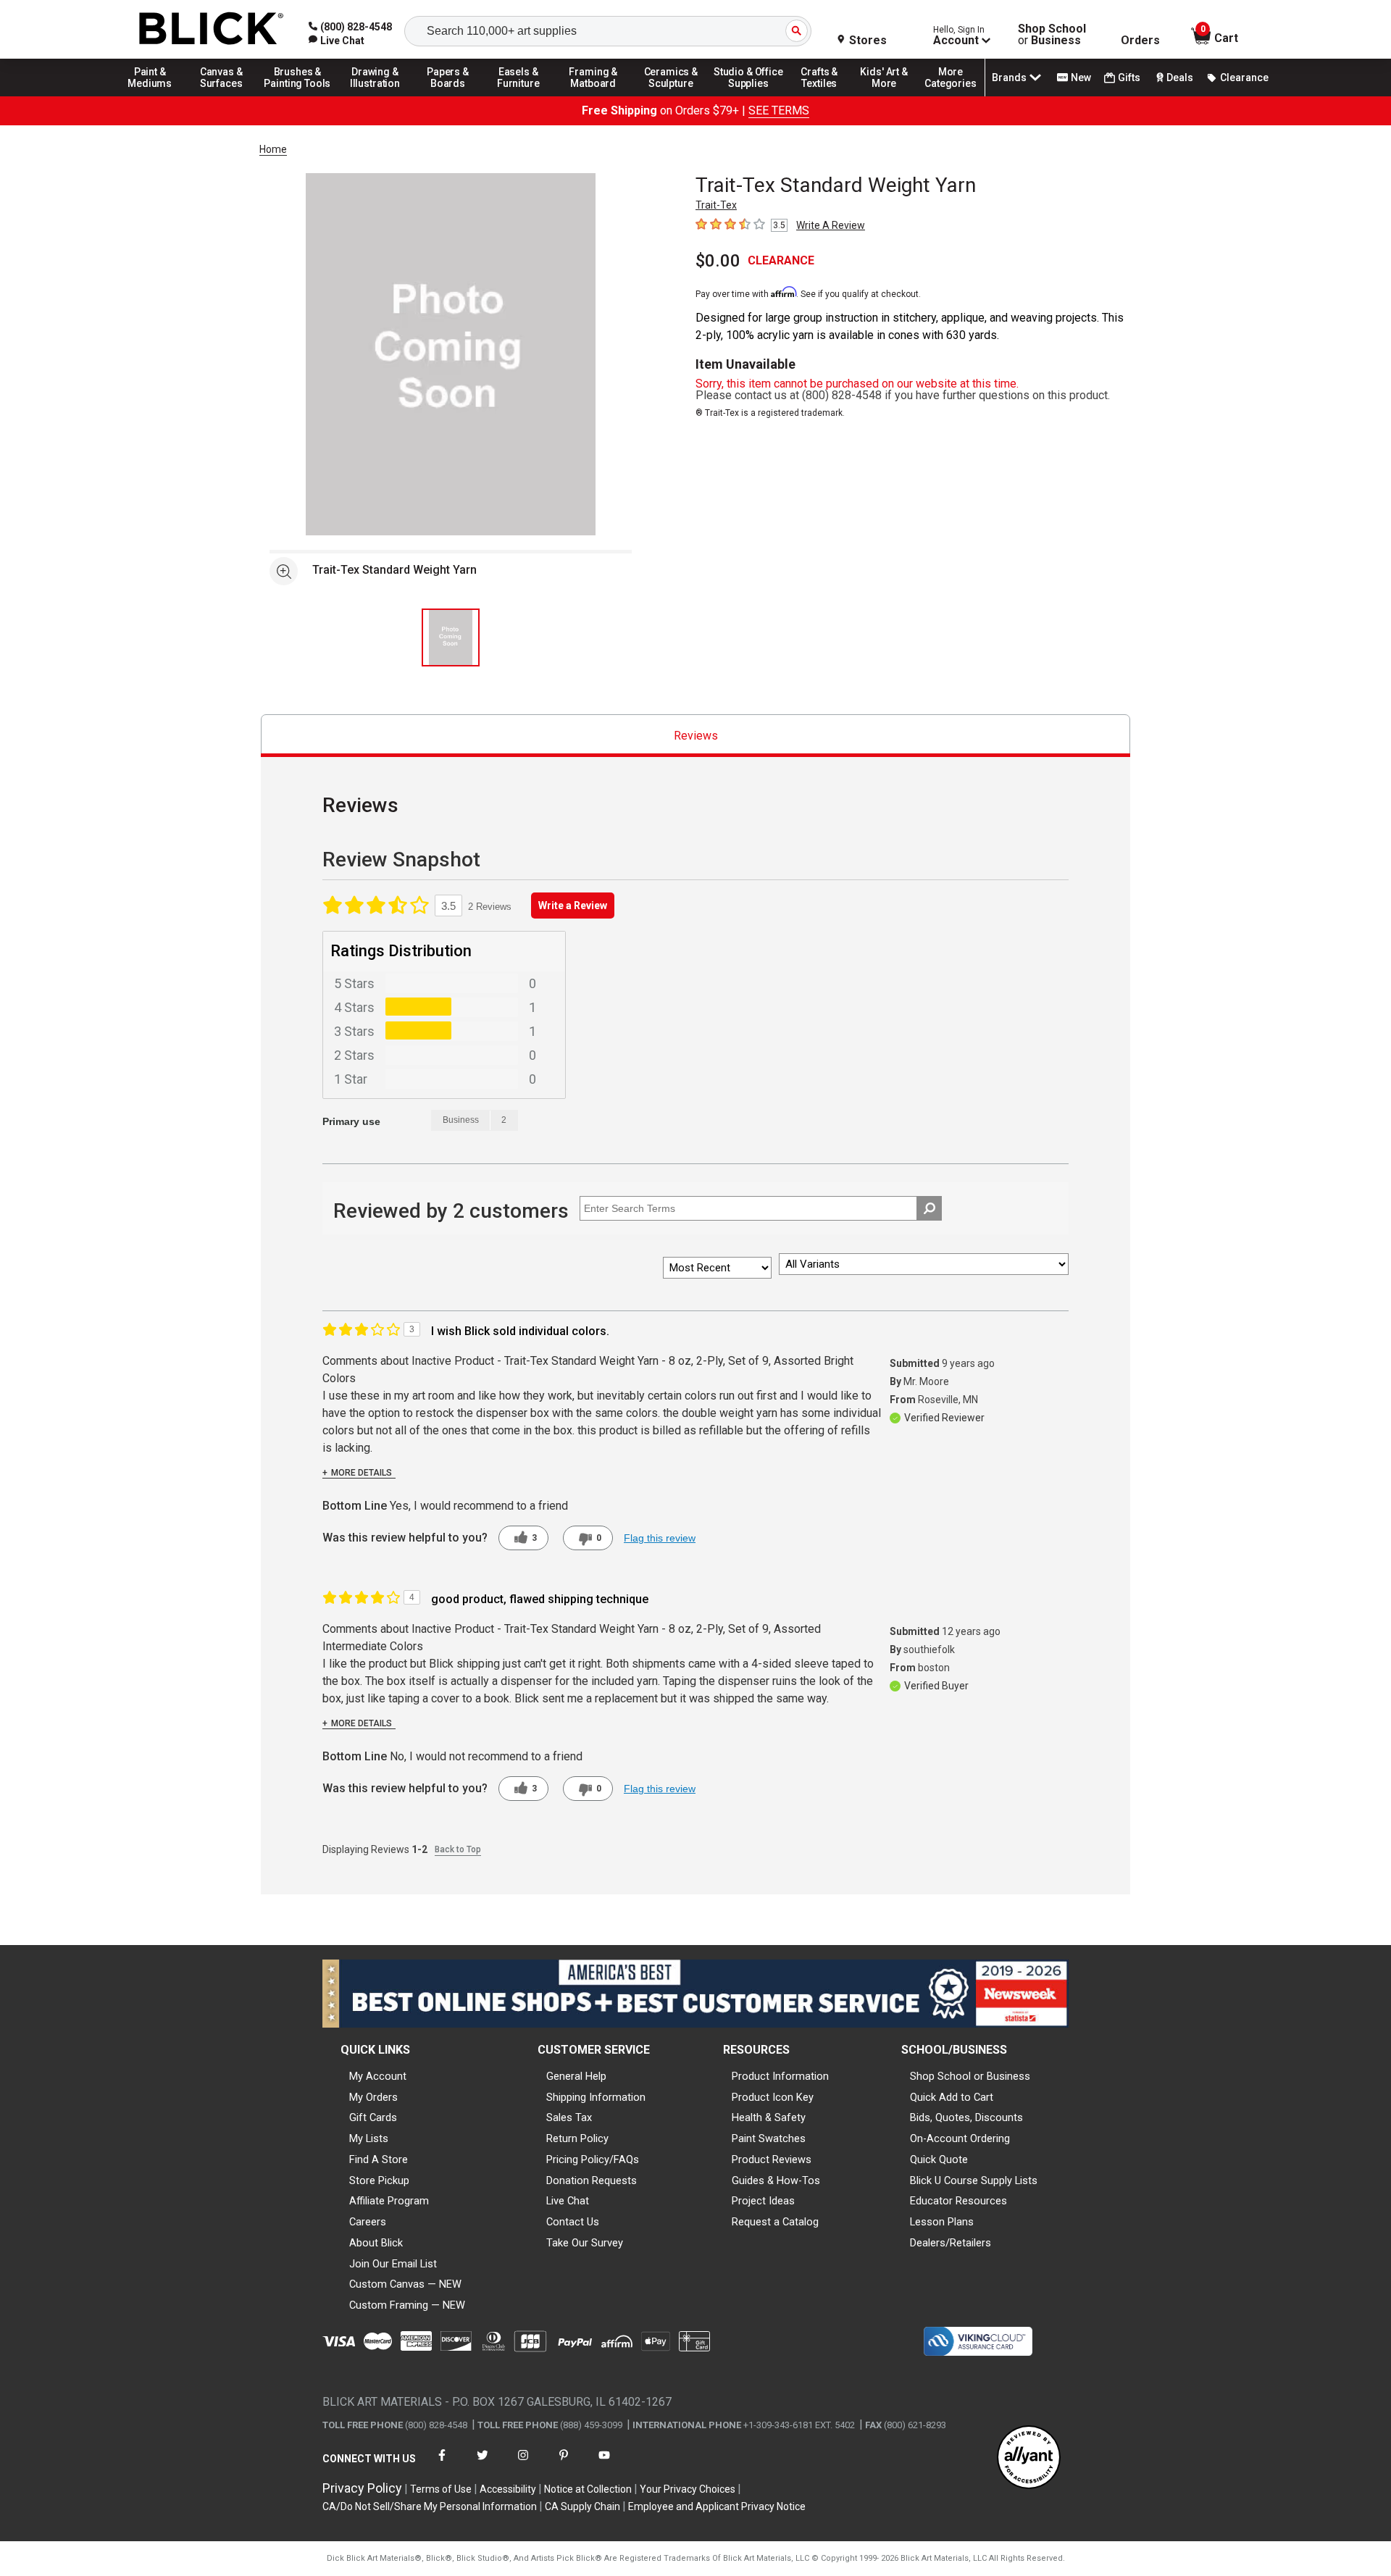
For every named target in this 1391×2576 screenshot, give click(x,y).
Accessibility (508, 2489)
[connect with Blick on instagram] (523, 2464)
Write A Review (831, 225)
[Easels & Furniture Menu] (521, 96)
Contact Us (573, 2222)
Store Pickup (379, 2180)
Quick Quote (939, 2159)
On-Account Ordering (960, 2138)
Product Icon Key (773, 2097)
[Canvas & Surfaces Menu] (222, 96)
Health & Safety (769, 2117)
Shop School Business (1052, 35)
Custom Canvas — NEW (405, 2284)
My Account (378, 2076)
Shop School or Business (970, 2076)
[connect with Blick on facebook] (442, 2464)
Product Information (780, 2076)
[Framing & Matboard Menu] (593, 96)
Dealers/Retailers (951, 2243)
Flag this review (660, 1538)
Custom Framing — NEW (407, 2305)
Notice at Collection (588, 2489)
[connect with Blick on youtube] (604, 2464)
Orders (1140, 41)
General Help (576, 2076)
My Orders (373, 2097)
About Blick (376, 2243)
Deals (1180, 78)
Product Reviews (772, 2159)
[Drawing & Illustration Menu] (375, 96)
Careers (368, 2222)
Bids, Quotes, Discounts (966, 2117)
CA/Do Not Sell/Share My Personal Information (430, 2506)
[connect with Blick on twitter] (483, 2464)
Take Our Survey (585, 2243)
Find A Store (379, 2159)
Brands (1009, 78)
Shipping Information (596, 2097)
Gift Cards (373, 2117)
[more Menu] (951, 96)
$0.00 (718, 261)
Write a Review (573, 906)
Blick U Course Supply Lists (974, 2180)
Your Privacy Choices (688, 2489)
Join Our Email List (393, 2264)
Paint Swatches (769, 2138)
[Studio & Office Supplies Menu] (748, 96)
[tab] (695, 736)
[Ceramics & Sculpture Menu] (671, 96)
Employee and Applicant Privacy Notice (717, 2506)
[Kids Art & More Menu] (890, 96)
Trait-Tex (716, 205)
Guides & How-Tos (776, 2180)
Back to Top (458, 1849)
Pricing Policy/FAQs (593, 2159)
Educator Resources (958, 2201)
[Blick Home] (212, 29)
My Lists (369, 2138)
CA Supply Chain (582, 2506)
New (1081, 78)
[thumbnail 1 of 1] (451, 637)
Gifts (1129, 78)
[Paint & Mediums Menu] (155, 96)
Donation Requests (592, 2180)
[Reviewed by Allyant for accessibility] (1029, 2458)
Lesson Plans (942, 2222)
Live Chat (568, 2201)
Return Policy (577, 2138)
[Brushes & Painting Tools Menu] (298, 96)
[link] (337, 41)
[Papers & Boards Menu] (453, 96)
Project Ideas (763, 2201)
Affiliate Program (389, 2201)
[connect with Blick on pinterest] (564, 2464)
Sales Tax (569, 2117)
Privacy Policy (362, 2488)
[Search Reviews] (929, 1208)
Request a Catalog (775, 2222)
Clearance (1244, 78)
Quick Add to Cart (952, 2097)
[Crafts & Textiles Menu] (826, 96)
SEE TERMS (779, 110)
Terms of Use (441, 2489)
